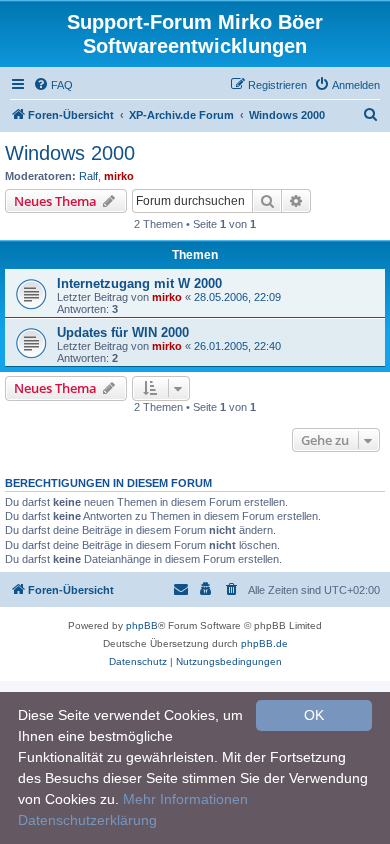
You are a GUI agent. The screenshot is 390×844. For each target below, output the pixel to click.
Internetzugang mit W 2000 (139, 283)
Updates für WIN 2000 (123, 332)
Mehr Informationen (185, 799)
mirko (119, 176)
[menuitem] (53, 85)
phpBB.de (264, 643)
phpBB (142, 625)
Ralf (88, 176)
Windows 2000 (70, 153)
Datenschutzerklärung (87, 820)
